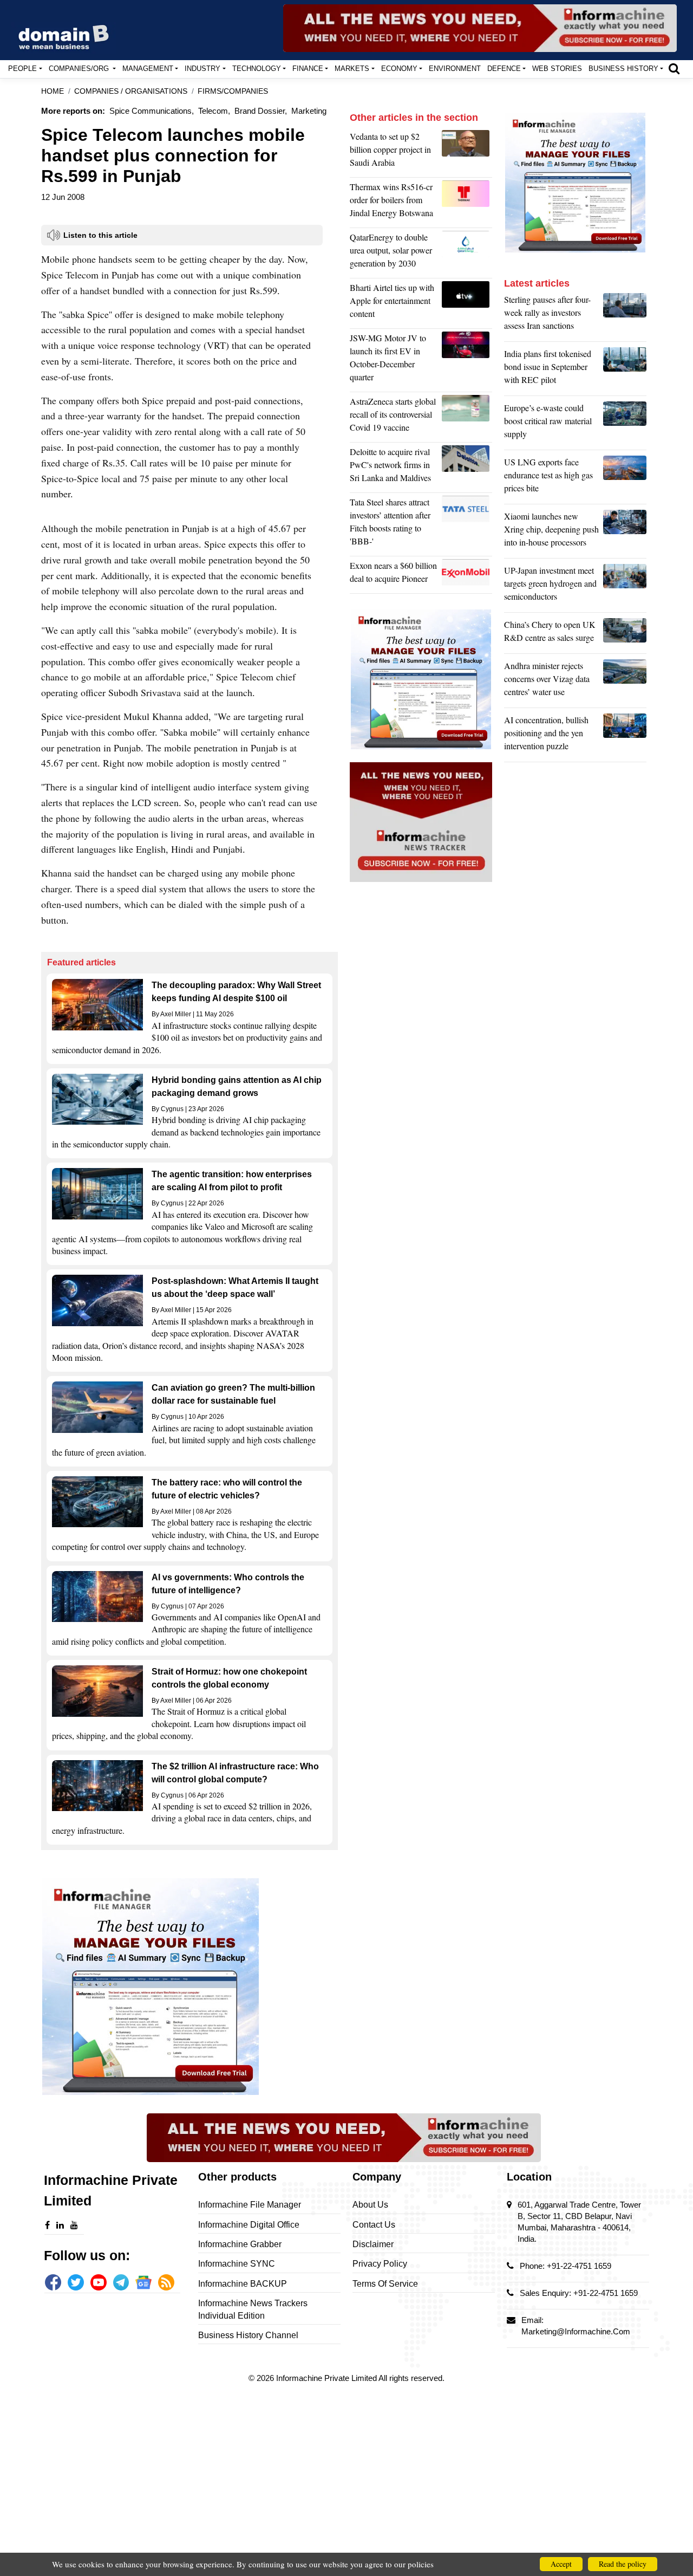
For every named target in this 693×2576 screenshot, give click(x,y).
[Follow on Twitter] (76, 2282)
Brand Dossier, (261, 111)
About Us (370, 2205)
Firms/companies (233, 91)
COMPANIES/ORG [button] (80, 69)
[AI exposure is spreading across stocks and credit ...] (625, 736)
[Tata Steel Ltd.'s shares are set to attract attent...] (467, 524)
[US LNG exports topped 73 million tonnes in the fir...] (625, 478)
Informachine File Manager (250, 2205)
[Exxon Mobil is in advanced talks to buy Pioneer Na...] (467, 575)
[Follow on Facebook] (53, 2282)
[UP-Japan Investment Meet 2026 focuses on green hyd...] (625, 586)
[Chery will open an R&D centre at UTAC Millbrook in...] (625, 634)
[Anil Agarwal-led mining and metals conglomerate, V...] (467, 152)
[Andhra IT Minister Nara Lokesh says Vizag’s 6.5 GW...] (625, 682)
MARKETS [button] (352, 69)
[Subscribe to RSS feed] (166, 2282)
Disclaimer (373, 2244)
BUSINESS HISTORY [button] (623, 69)
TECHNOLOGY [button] (257, 69)
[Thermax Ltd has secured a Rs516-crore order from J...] (467, 203)
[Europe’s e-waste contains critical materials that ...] (625, 424)
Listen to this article (100, 235)
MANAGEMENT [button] (148, 69)
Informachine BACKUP (243, 2284)
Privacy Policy (380, 2264)
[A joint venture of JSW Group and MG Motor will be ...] (467, 360)
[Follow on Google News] (143, 2282)
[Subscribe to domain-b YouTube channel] (99, 2282)
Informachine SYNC (237, 2264)
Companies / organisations (131, 91)
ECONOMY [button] (399, 69)
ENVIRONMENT (455, 69)
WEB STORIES (557, 69)
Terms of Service (385, 2284)
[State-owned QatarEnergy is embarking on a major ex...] (467, 253)
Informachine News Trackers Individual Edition (253, 2309)
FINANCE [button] (308, 69)
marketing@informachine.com (576, 2331)
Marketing (309, 111)
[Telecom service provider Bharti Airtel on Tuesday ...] (467, 303)
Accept (561, 2564)
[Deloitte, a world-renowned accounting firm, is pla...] (467, 468)
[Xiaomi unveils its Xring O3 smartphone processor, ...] (625, 532)
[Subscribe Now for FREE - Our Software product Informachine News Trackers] (480, 28)
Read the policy (623, 2564)
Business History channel (248, 2335)
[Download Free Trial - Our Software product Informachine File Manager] (189, 1987)
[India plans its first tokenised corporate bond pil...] (625, 369)
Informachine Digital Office (249, 2225)
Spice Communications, (152, 111)
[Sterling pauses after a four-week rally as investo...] (625, 315)
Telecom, (214, 111)
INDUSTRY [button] (202, 69)
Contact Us (374, 2225)
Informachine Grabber (240, 2244)
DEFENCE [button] (504, 69)
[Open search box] (674, 68)
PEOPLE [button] (22, 69)
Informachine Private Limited (327, 2378)
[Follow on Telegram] (121, 2282)
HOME (53, 91)
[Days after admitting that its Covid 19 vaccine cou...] (467, 417)
